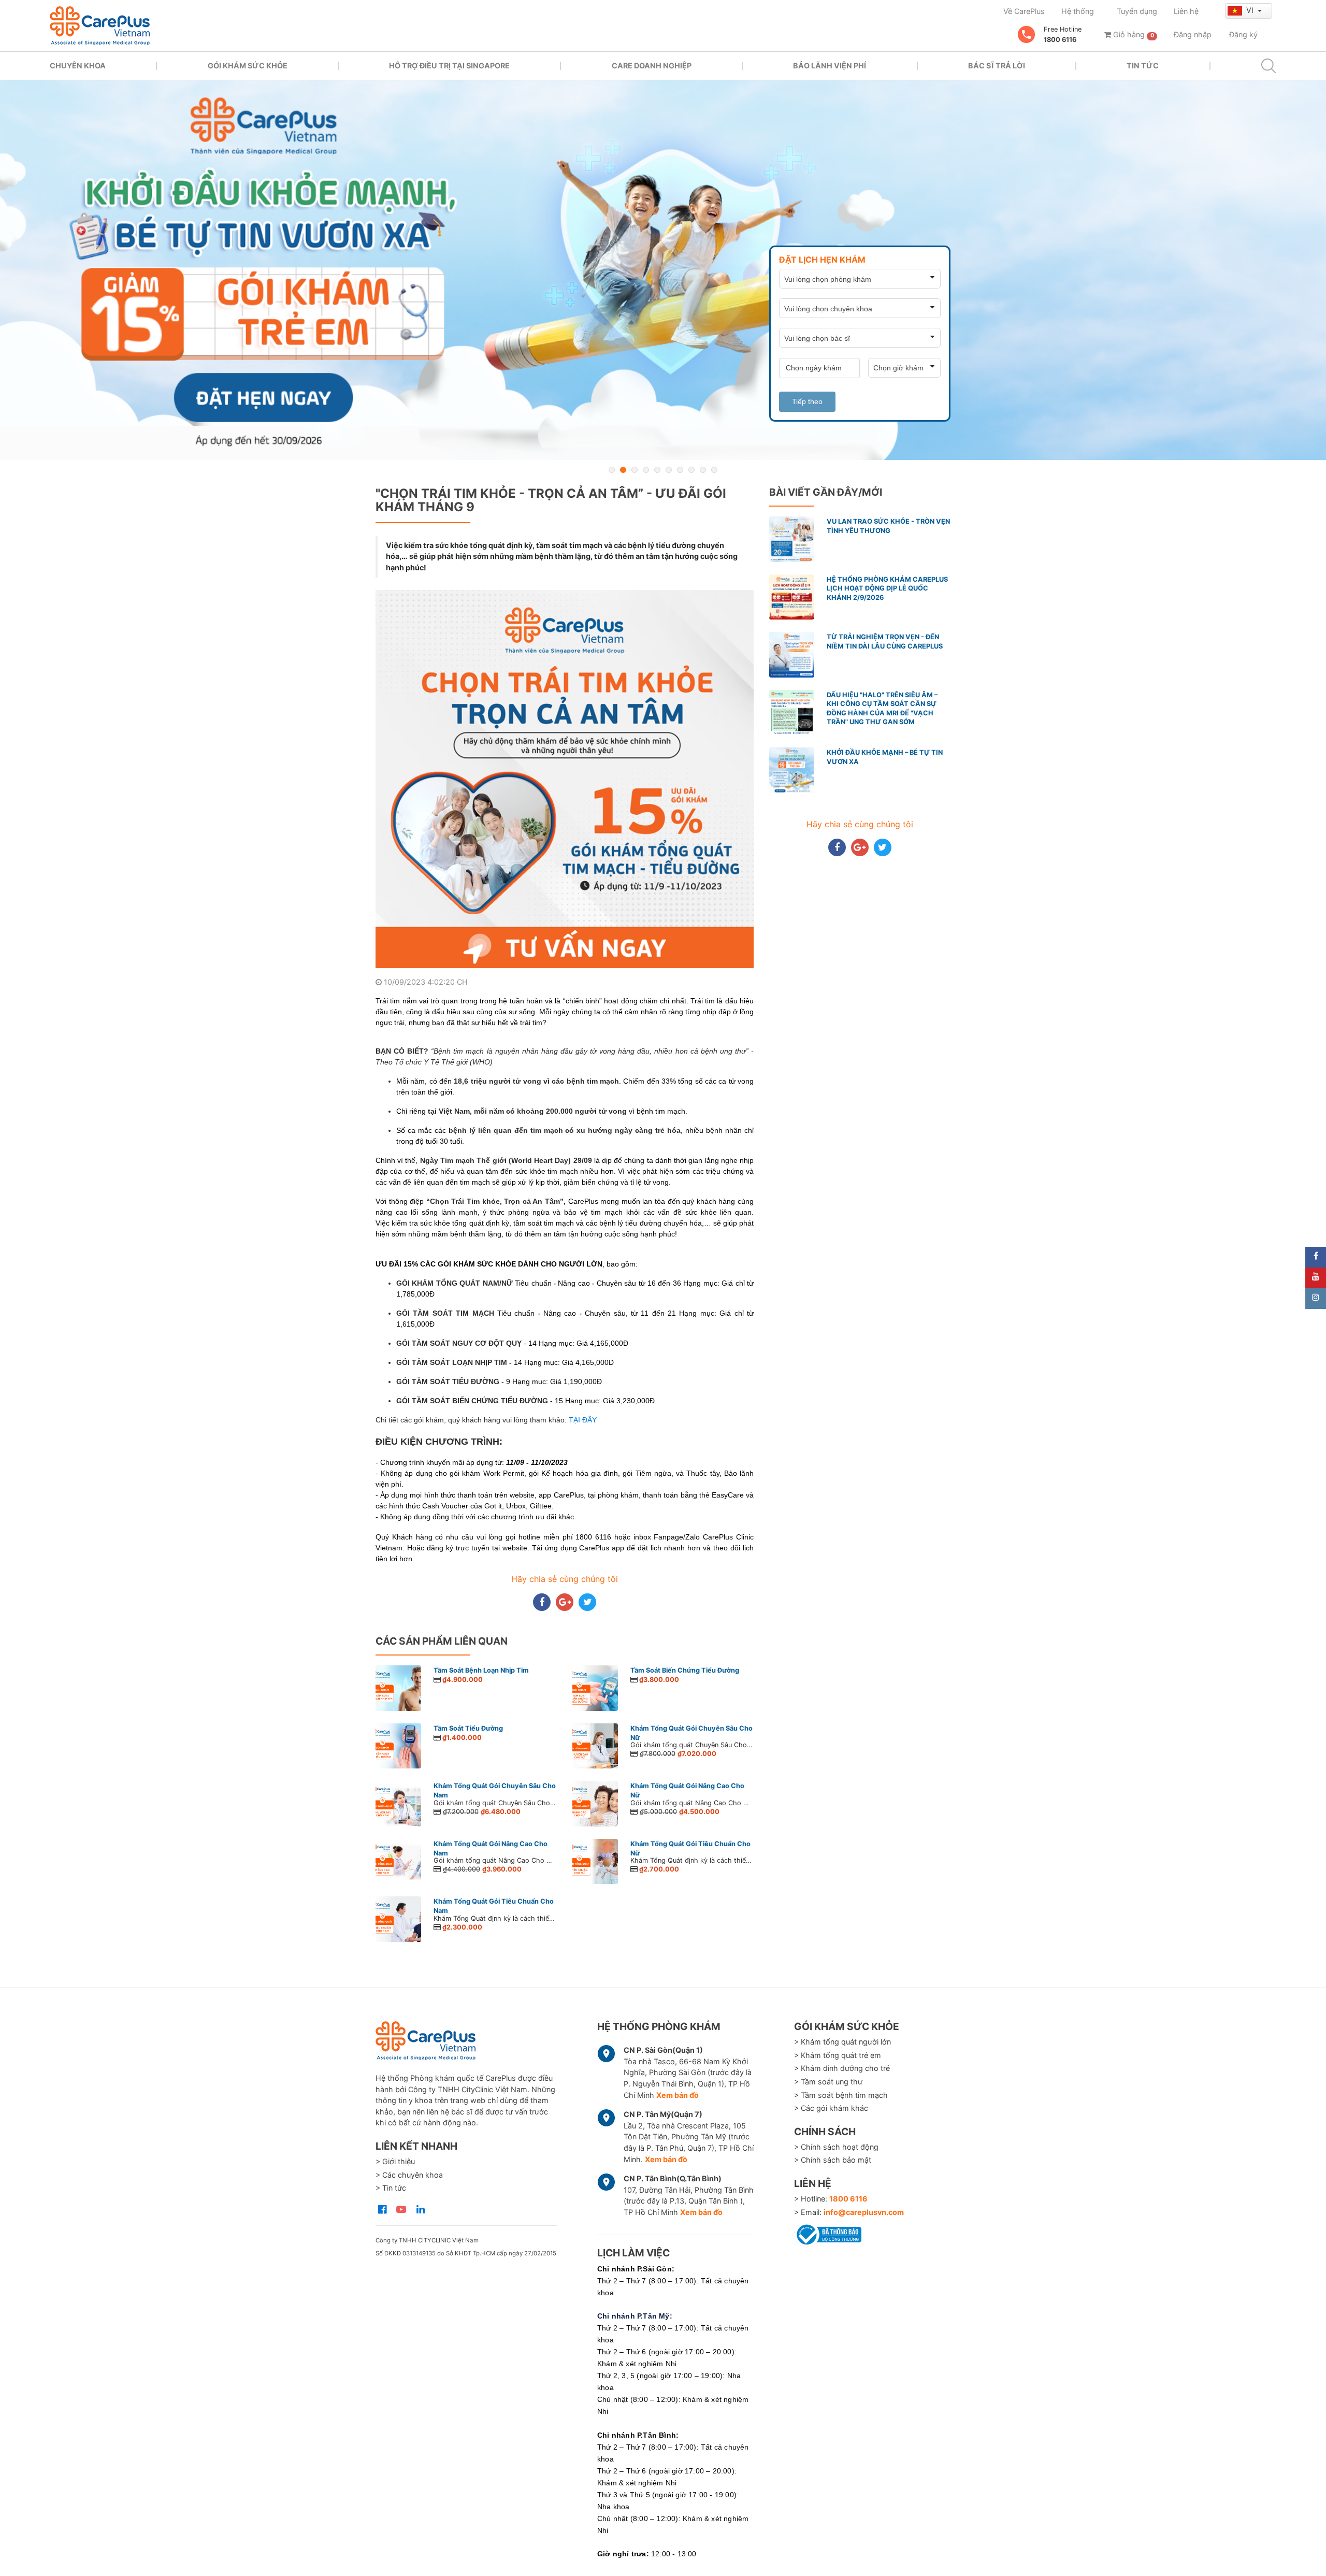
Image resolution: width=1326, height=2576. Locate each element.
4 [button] (646, 470)
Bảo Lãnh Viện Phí (830, 66)
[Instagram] (1316, 1299)
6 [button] (669, 470)
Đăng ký (1243, 34)
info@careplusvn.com (864, 2212)
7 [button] (680, 470)
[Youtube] (1316, 1278)
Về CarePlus (1024, 11)
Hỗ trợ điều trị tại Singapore (449, 66)
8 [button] (691, 470)
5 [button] (657, 470)
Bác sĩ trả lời (997, 66)
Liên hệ (1186, 11)
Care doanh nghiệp (652, 66)
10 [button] (714, 470)
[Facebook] (1316, 1257)
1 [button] (612, 470)
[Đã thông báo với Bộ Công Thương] (828, 2233)
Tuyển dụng (1137, 11)
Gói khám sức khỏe (248, 66)
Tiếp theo (807, 401)
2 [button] (623, 470)
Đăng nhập (1193, 34)
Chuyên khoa (78, 66)
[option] (663, 270)
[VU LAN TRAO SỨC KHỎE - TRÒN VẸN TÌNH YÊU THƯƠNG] (663, 270)
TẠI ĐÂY (583, 1420)
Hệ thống (1078, 11)
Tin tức (1143, 66)
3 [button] (635, 470)
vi (1251, 10)
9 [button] (703, 470)
